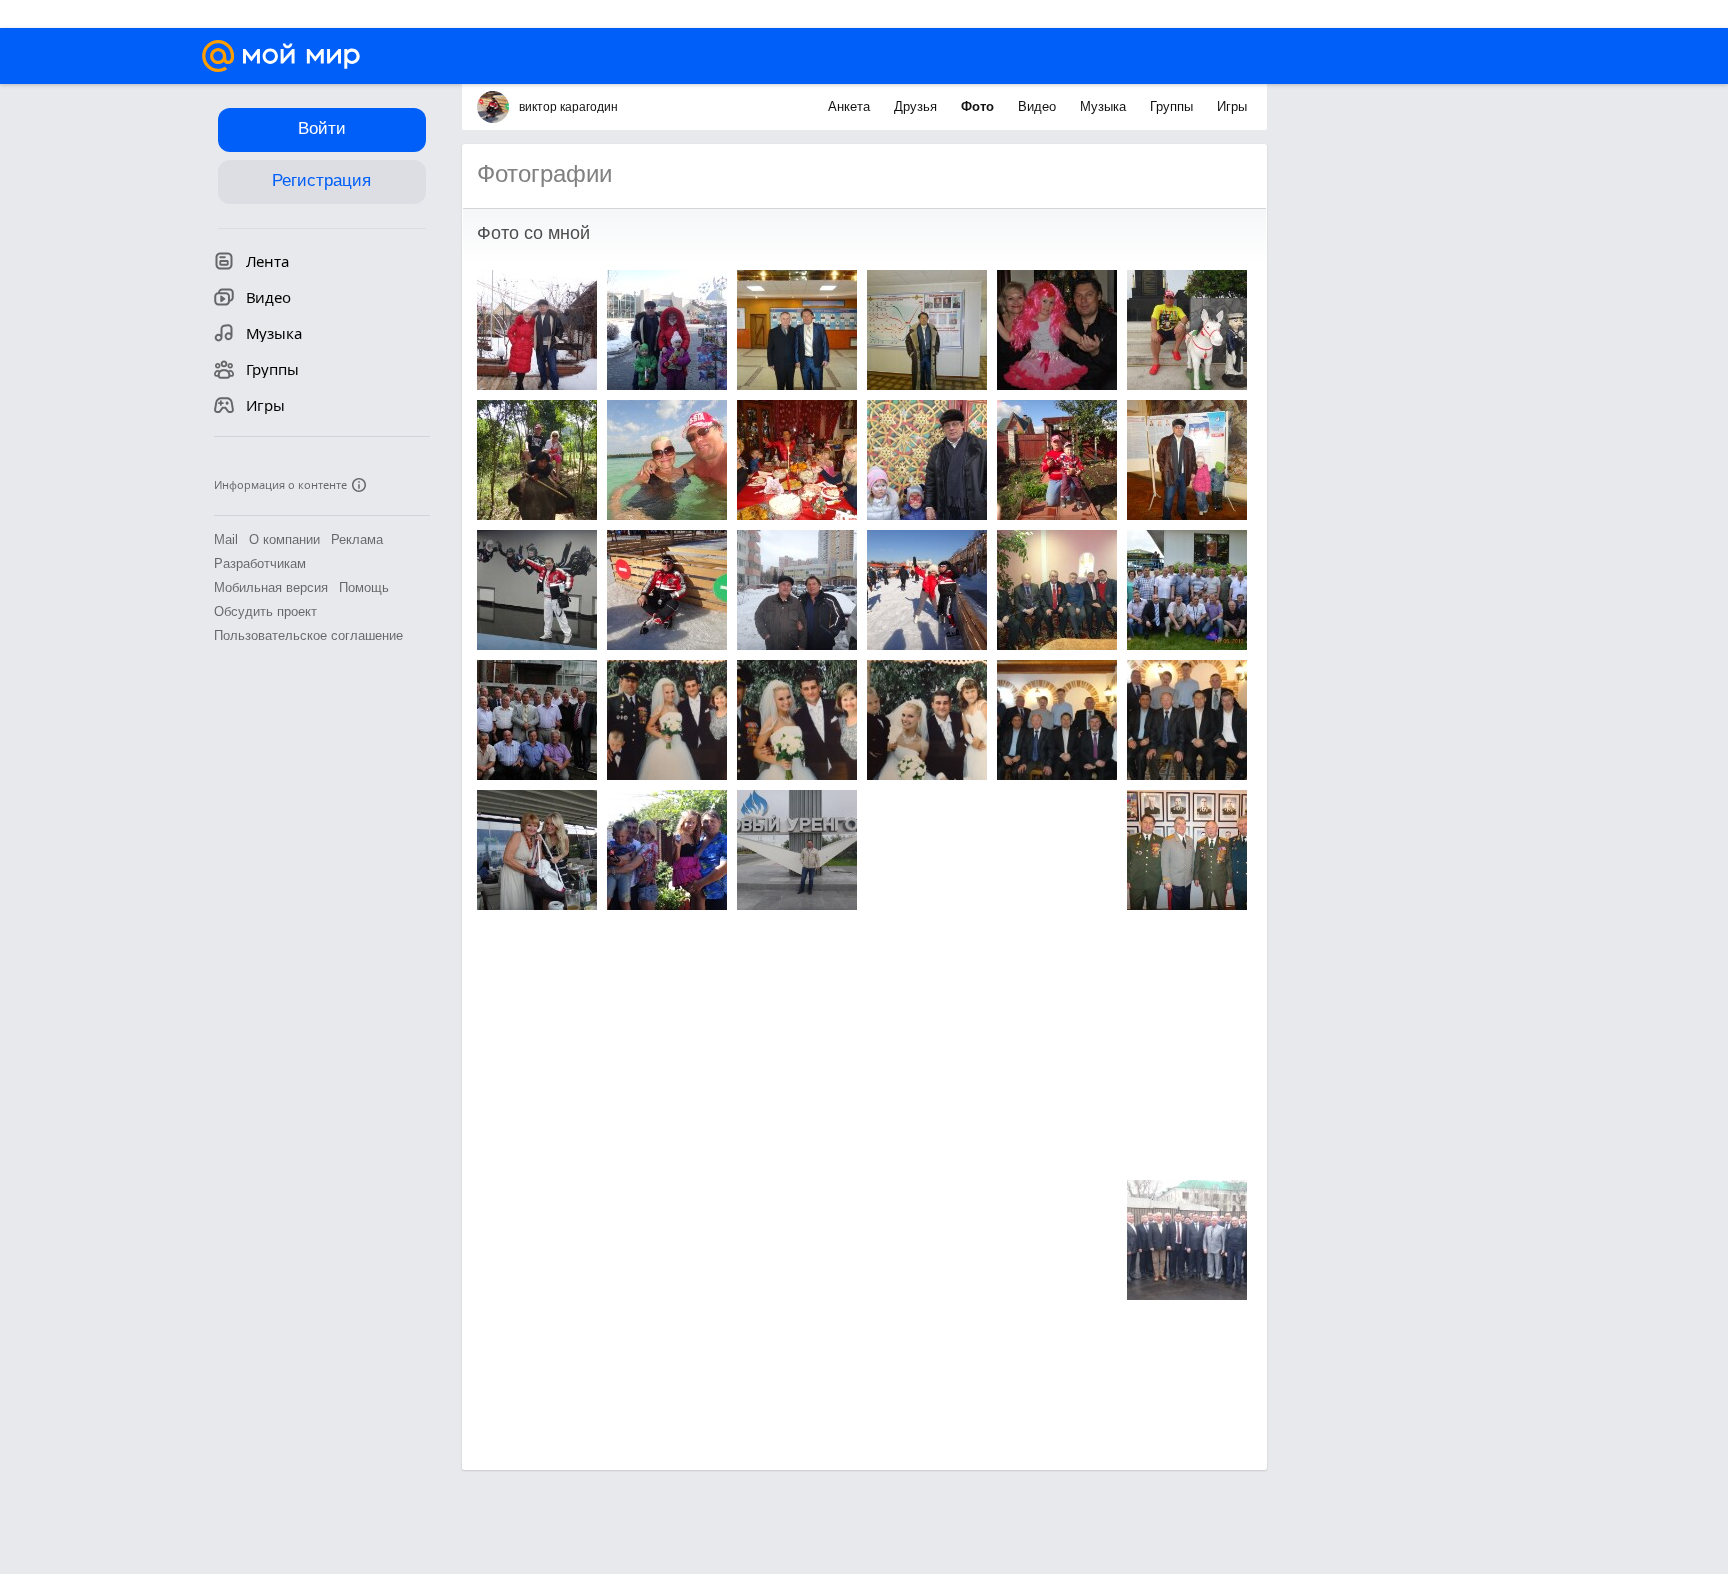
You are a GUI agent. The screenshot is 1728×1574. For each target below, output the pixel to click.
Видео (1039, 106)
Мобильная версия (271, 587)
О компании (284, 539)
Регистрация (321, 180)
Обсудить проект (265, 611)
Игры (1232, 106)
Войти (322, 128)
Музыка (1105, 106)
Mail (226, 539)
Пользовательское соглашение (308, 635)
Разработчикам (260, 563)
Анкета (851, 106)
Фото (979, 106)
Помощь (364, 587)
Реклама (357, 539)
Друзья (917, 106)
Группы (1173, 106)
